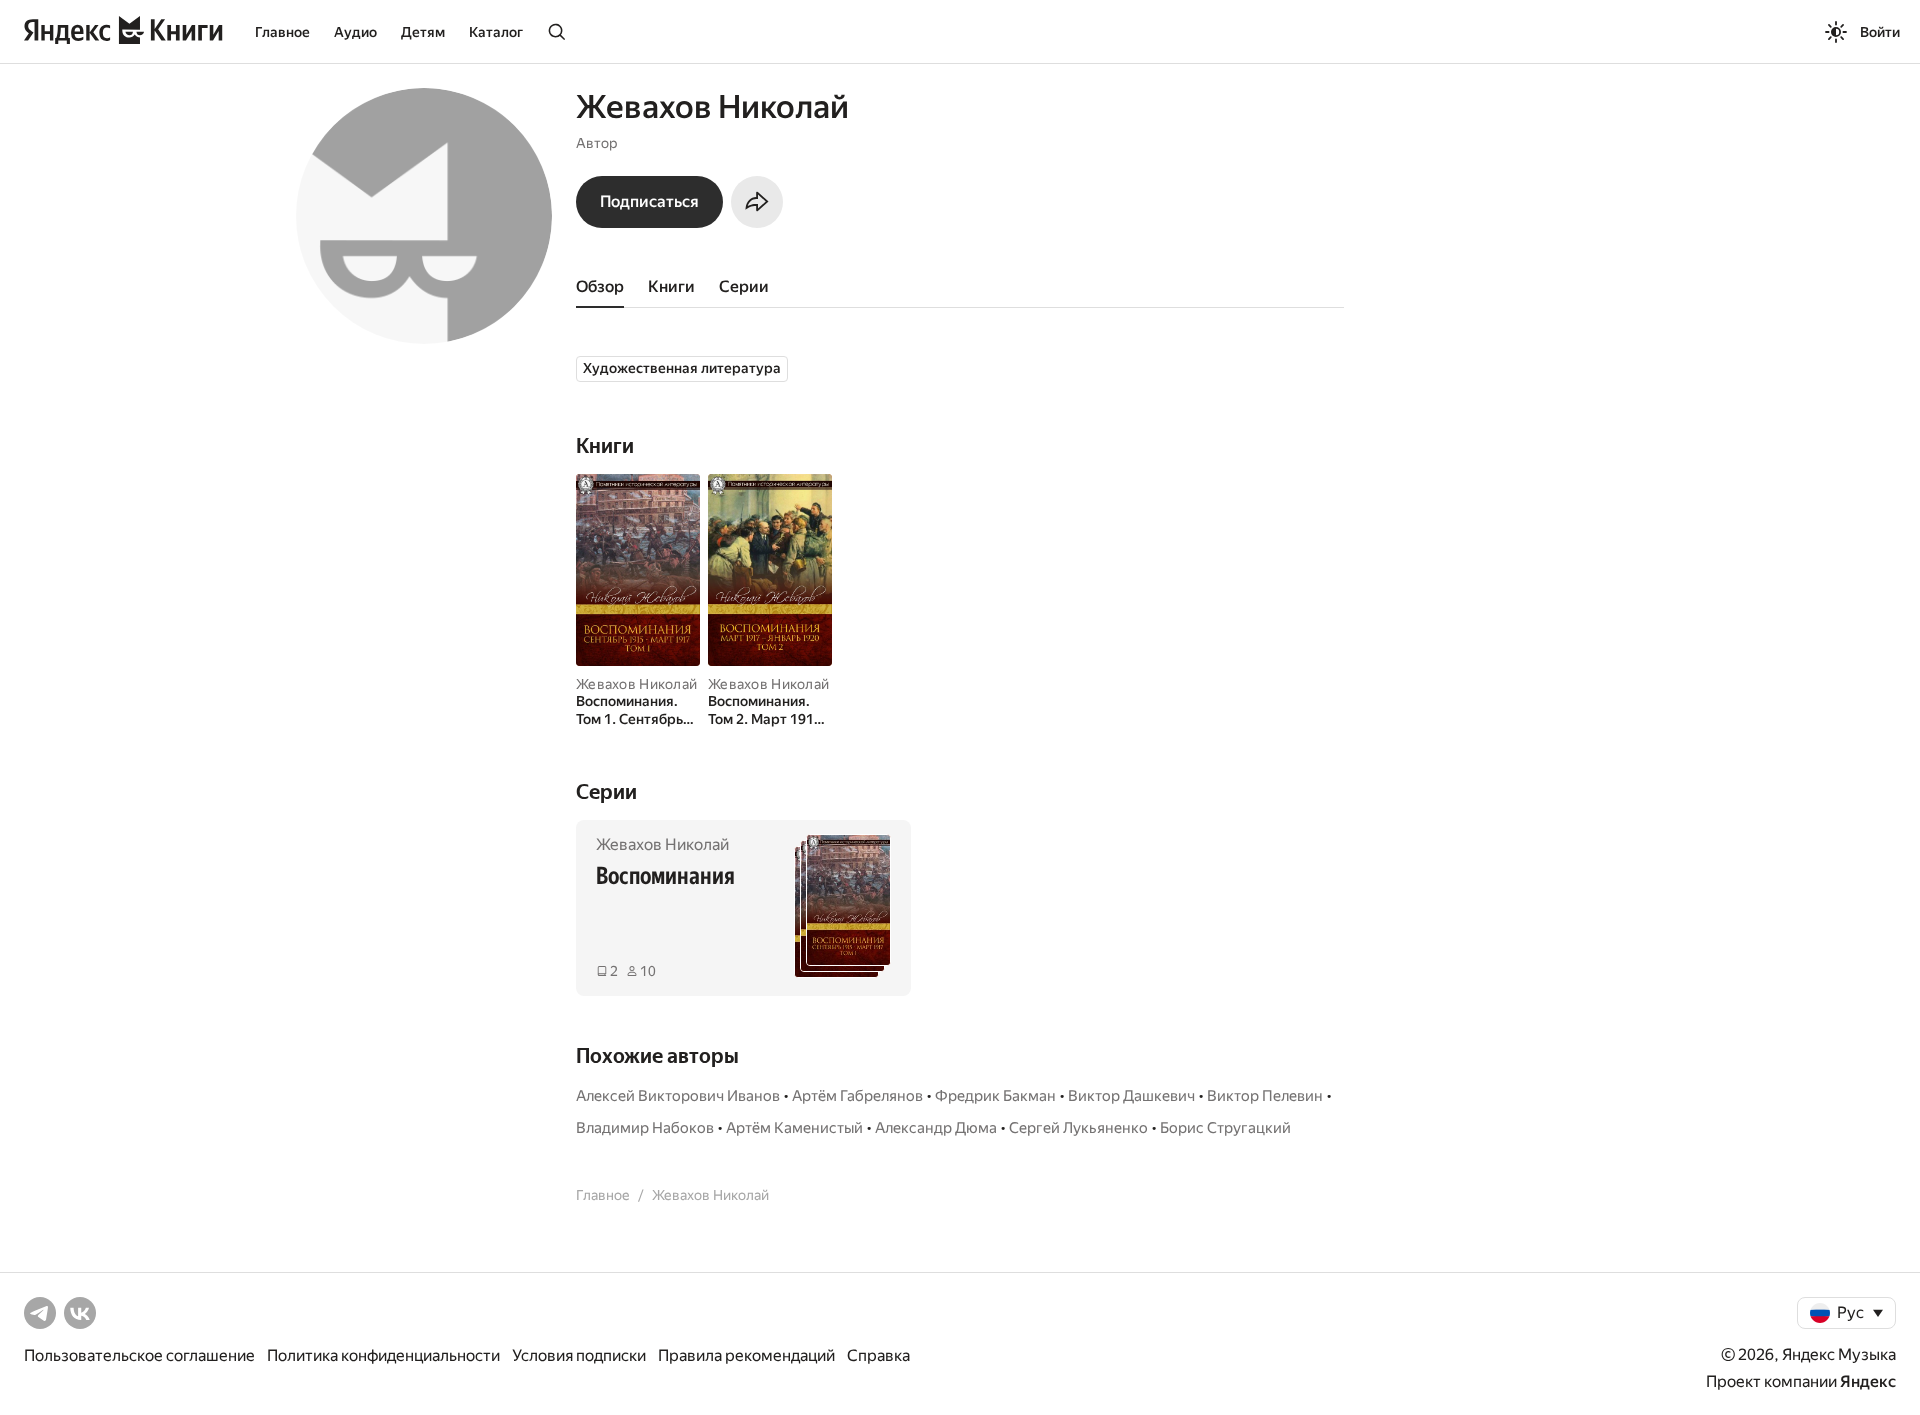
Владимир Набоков (645, 1128)
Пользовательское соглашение (139, 1355)
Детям (423, 32)
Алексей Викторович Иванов (678, 1096)
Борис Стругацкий (1225, 1128)
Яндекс (1868, 1381)
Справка (878, 1355)
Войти (1880, 32)
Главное (282, 32)
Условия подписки (579, 1355)
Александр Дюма (936, 1128)
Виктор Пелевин (1265, 1096)
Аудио (355, 32)
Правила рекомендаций (746, 1355)
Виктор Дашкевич (1131, 1096)
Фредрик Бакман (995, 1096)
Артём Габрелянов (857, 1096)
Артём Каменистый (794, 1128)
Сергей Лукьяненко (1078, 1128)
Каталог (496, 32)
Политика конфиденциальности (383, 1355)
